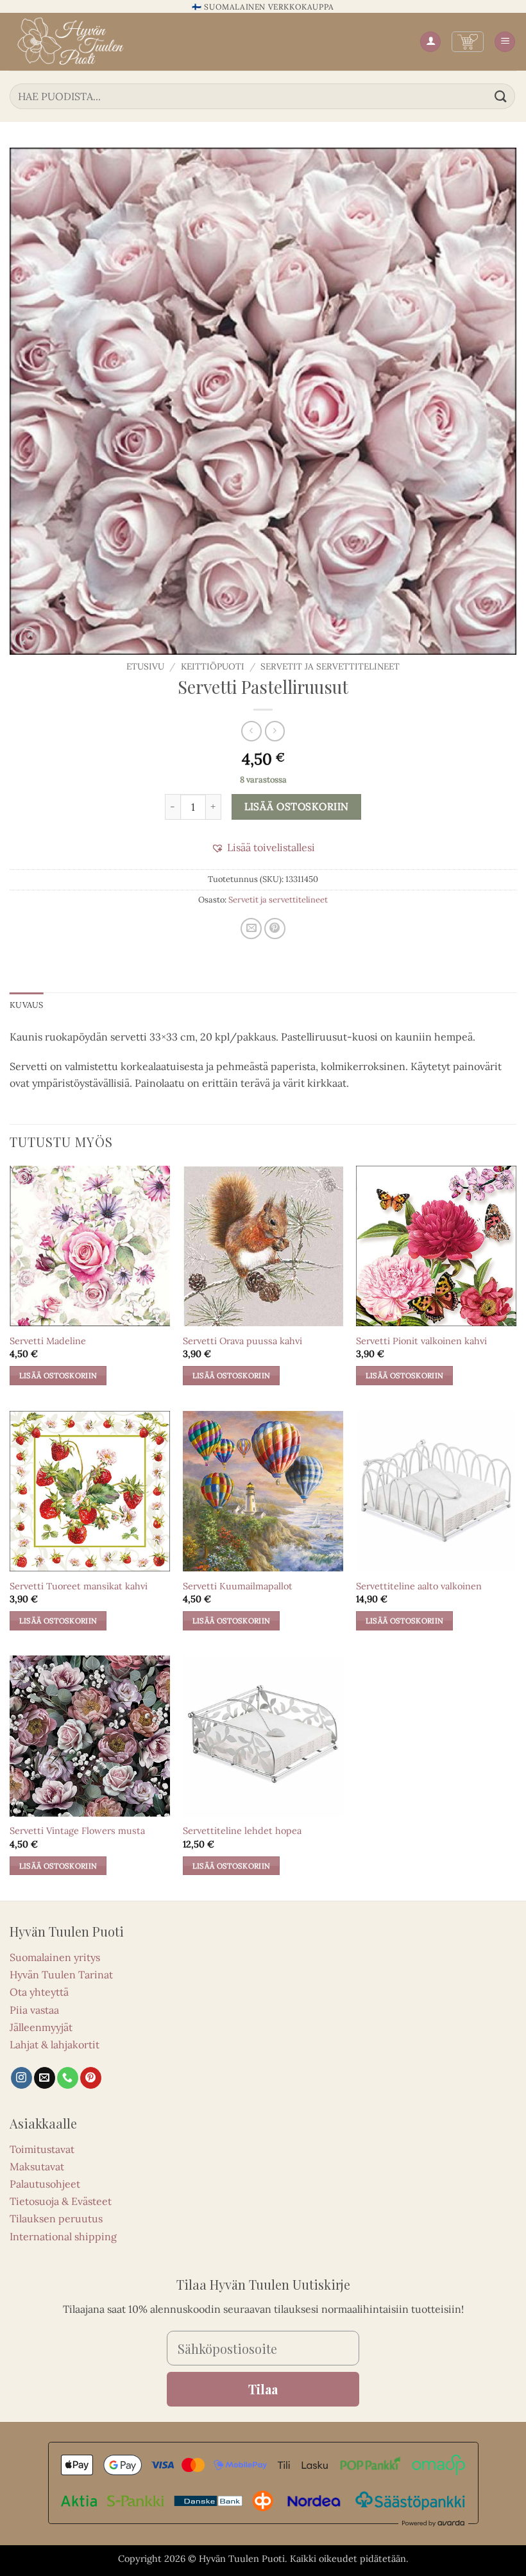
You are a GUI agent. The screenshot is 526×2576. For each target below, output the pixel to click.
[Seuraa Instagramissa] (21, 2078)
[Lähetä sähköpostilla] (251, 929)
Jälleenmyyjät (41, 2027)
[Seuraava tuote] (251, 731)
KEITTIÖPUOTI (213, 666)
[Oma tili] (430, 42)
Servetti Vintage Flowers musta (77, 1831)
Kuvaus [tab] (27, 1005)
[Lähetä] (501, 96)
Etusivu (145, 666)
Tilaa (263, 2389)
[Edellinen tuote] (275, 731)
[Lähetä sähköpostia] (45, 2078)
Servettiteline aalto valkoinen (419, 1586)
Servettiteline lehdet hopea (242, 1831)
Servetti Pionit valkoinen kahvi (421, 1341)
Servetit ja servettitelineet (330, 666)
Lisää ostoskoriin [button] (58, 1375)
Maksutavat (37, 2166)
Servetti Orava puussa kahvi (242, 1341)
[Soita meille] (68, 2078)
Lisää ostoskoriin (297, 806)
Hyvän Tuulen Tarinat (61, 1975)
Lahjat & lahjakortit (55, 2044)
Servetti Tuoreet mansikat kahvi (79, 1586)
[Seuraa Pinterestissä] (91, 2078)
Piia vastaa (34, 2010)
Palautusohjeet (45, 2184)
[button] (468, 42)
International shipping (63, 2236)
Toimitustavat (42, 2149)
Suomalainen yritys (55, 1957)
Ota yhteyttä (39, 1992)
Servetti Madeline (48, 1341)
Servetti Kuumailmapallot (238, 1586)
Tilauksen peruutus (56, 2218)
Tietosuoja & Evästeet (61, 2201)
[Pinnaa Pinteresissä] (275, 929)
